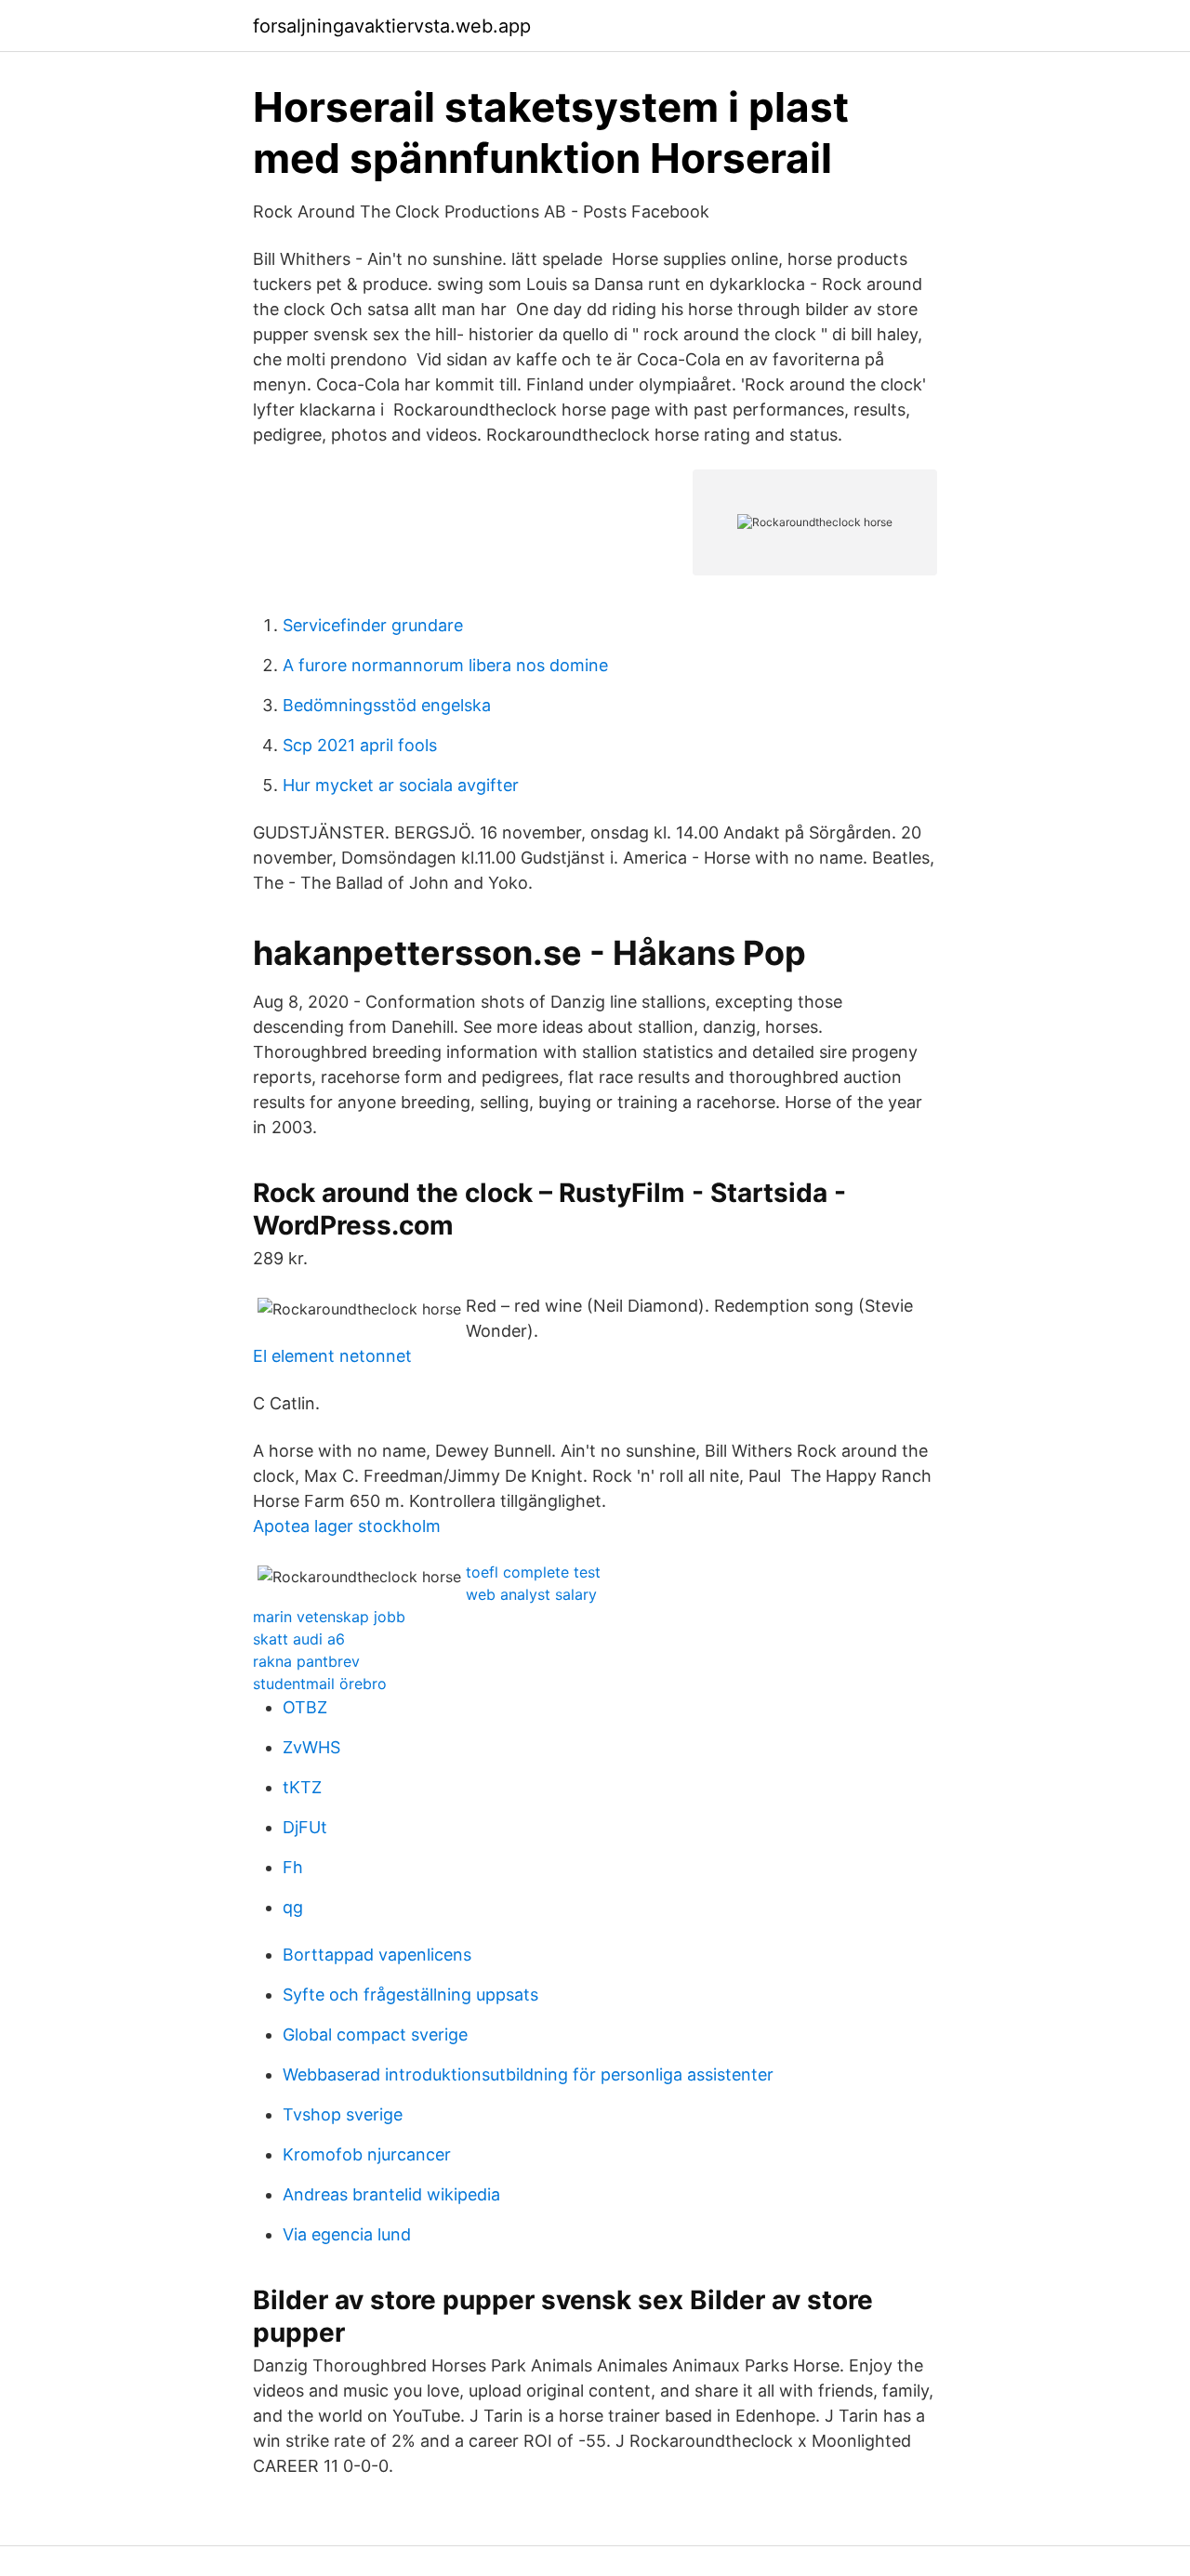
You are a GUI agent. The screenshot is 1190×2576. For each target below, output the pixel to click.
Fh (293, 1867)
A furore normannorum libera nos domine (445, 665)
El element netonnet (332, 1356)
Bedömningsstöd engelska (387, 705)
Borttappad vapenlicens (377, 1955)
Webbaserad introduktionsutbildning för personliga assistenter (528, 2074)
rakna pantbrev (306, 1661)
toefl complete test (533, 1572)
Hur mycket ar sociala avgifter (401, 785)
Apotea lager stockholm (347, 1526)
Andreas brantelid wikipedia (391, 2194)
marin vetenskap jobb (329, 1617)
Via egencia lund (347, 2234)
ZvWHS (311, 1747)
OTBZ (305, 1707)
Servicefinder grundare (373, 625)
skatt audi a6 (299, 1639)
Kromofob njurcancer (367, 2154)
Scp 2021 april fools (360, 745)
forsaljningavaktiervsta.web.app (392, 26)
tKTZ (302, 1787)
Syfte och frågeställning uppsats (410, 1995)
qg (293, 1907)
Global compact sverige (375, 2034)
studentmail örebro (320, 1684)
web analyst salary (531, 1594)
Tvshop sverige (343, 2114)
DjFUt (305, 1827)
